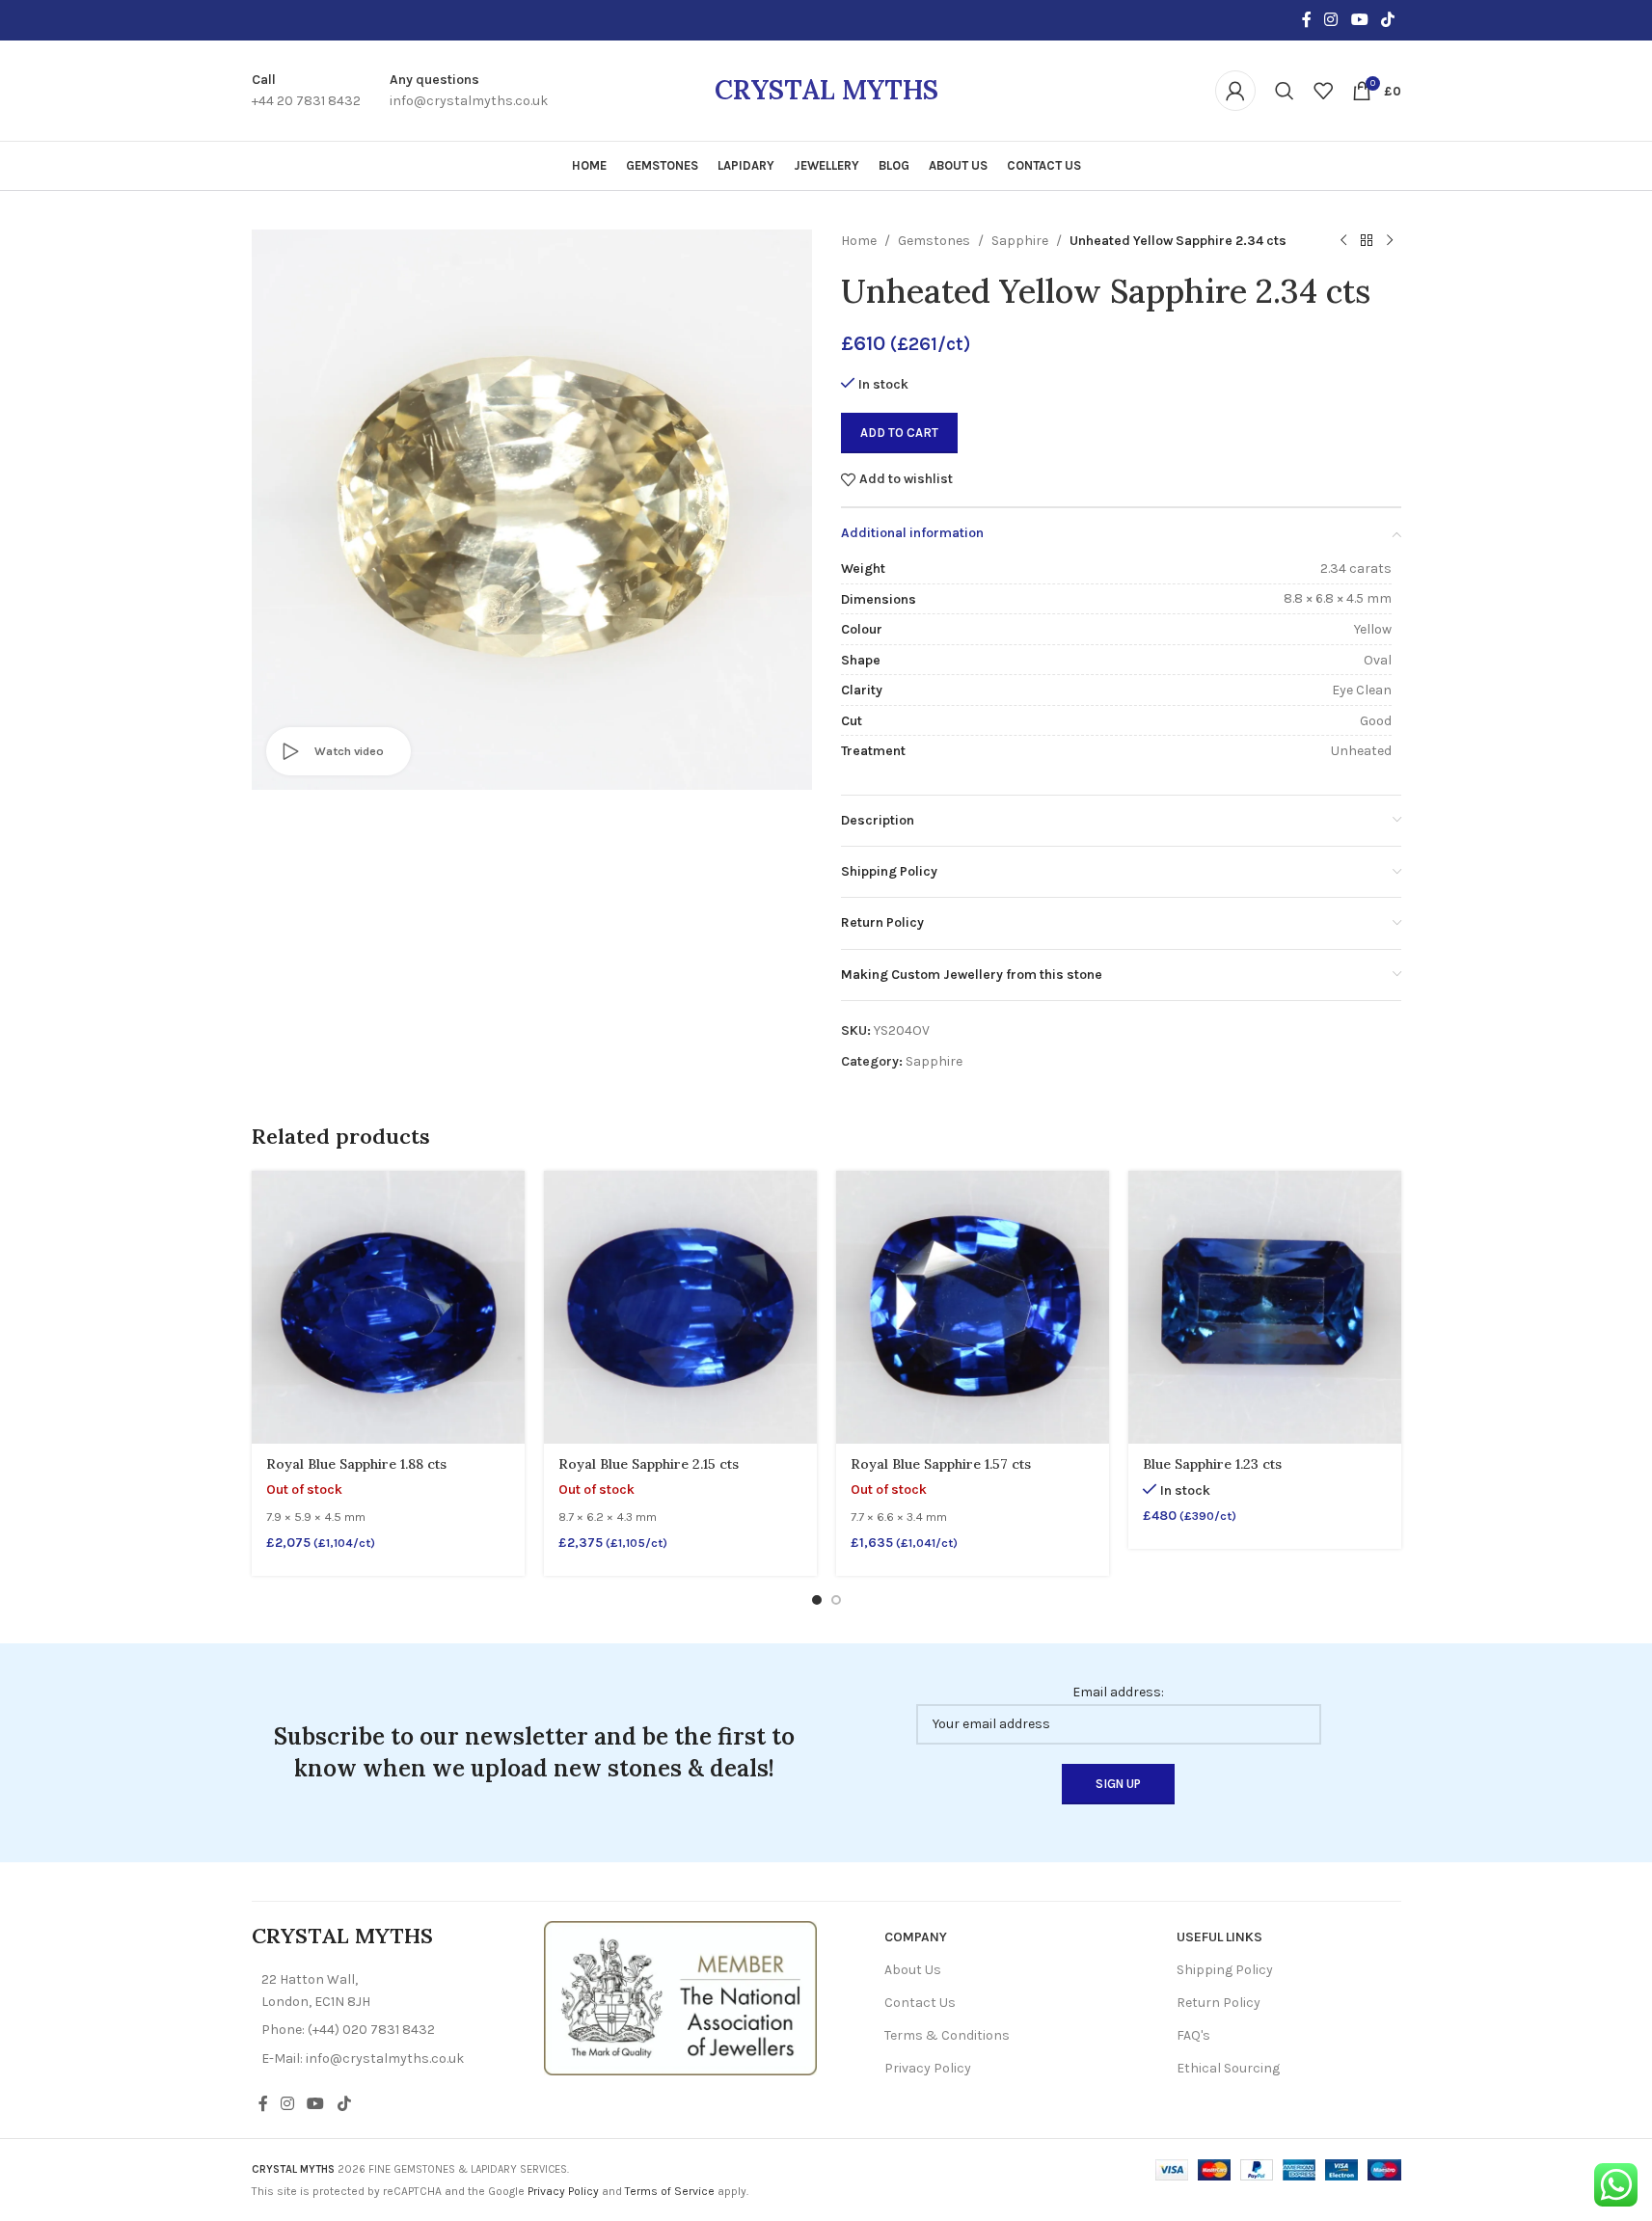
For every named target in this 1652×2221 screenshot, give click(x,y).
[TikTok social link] (1387, 20)
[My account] (1235, 91)
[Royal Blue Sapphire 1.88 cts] (388, 1307)
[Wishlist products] (1323, 91)
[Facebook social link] (1307, 20)
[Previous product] (1343, 241)
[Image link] (680, 1997)
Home (859, 241)
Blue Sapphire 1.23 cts (1212, 1464)
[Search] (1285, 91)
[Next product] (1390, 241)
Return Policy (1219, 2003)
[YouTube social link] (1359, 20)
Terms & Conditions (947, 2035)
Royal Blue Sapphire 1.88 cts (356, 1464)
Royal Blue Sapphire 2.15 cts (649, 1464)
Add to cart (899, 433)
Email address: (1118, 1692)
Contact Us (920, 2003)
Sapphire (1020, 241)
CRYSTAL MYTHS (826, 90)
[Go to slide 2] (836, 1600)
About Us (913, 1970)
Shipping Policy (1225, 1970)
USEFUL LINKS (1219, 1937)
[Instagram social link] (1331, 20)
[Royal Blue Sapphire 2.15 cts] (680, 1307)
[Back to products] (1367, 241)
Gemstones (934, 241)
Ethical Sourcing (1228, 2068)
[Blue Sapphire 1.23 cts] (1265, 1307)
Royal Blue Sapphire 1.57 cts (941, 1464)
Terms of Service (670, 2191)
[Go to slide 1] (817, 1600)
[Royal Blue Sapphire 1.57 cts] (973, 1307)
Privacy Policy (928, 2068)
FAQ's (1193, 2035)
